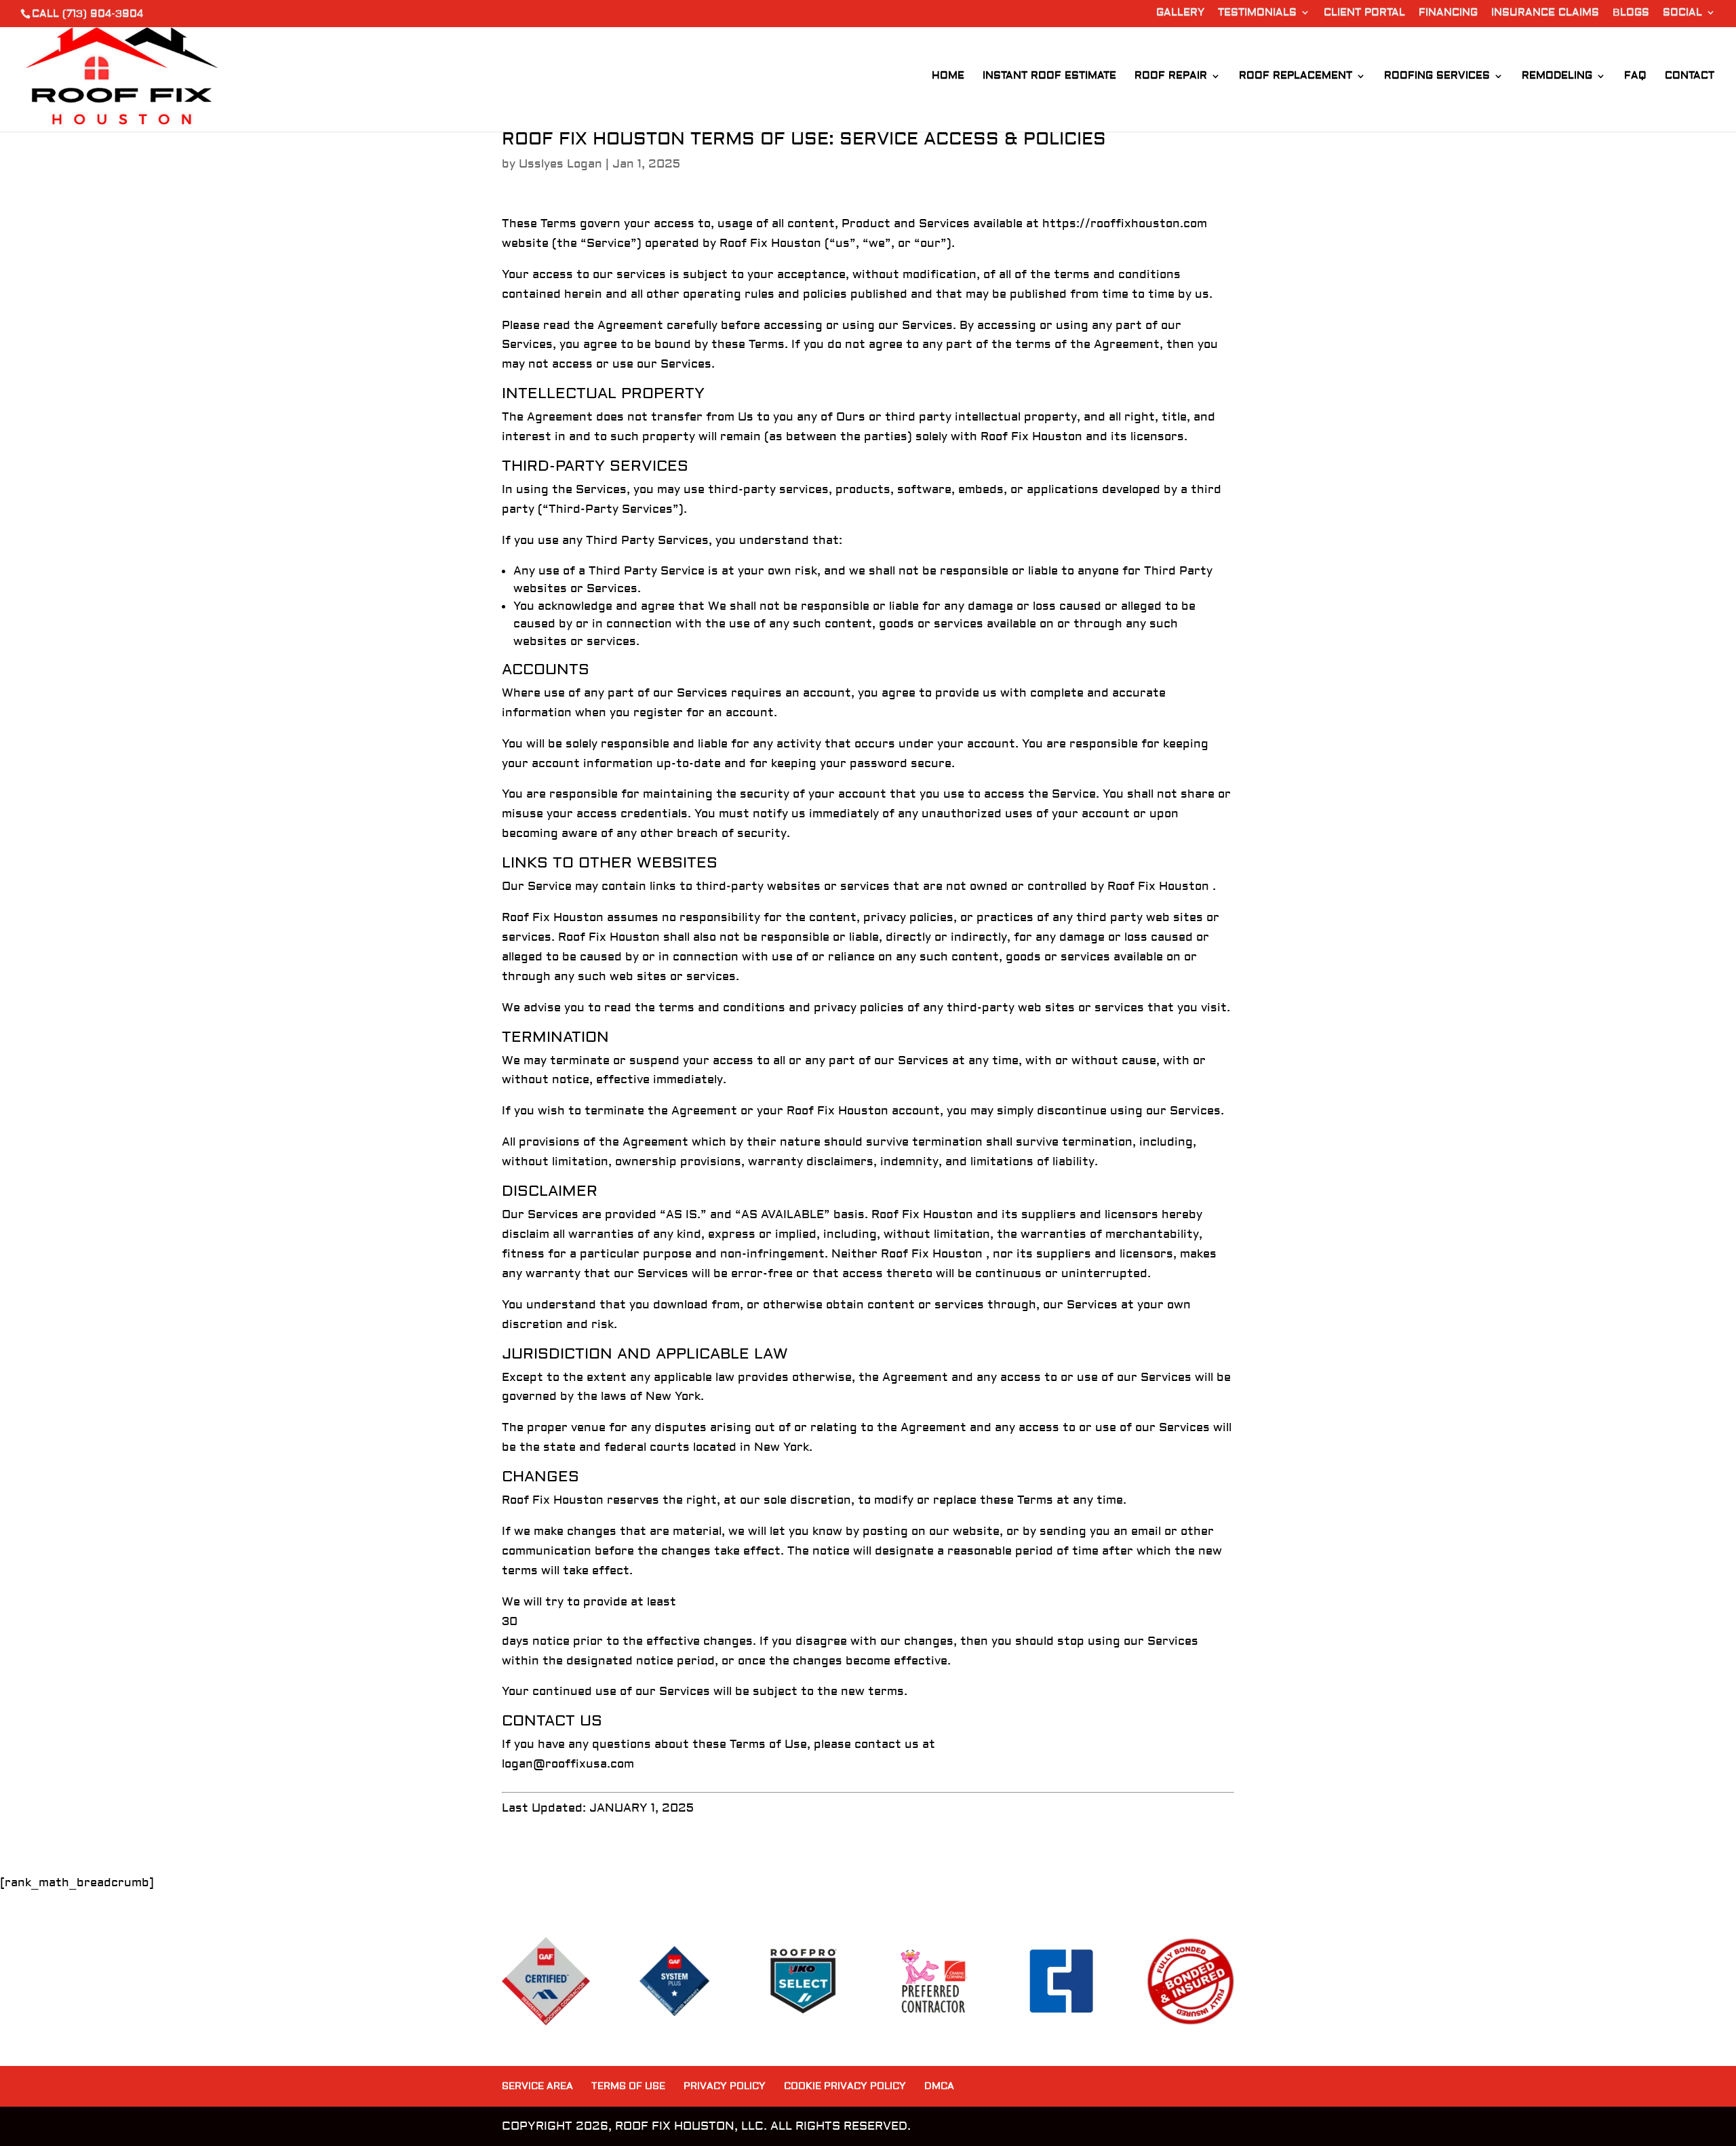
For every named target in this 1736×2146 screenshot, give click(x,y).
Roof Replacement (1296, 77)
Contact (1690, 77)
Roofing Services (1437, 77)
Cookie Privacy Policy (845, 2086)
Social (1682, 13)
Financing (1448, 13)
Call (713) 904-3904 (87, 14)
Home (948, 77)
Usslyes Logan (560, 164)
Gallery (1180, 13)
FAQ (1635, 77)
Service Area (537, 2086)
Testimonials (1257, 13)
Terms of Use (628, 2086)
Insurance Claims (1545, 13)
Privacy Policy (725, 2086)
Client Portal (1364, 13)
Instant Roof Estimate (1049, 77)
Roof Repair (1171, 77)
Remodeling (1557, 77)
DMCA (939, 2086)
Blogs (1631, 13)
